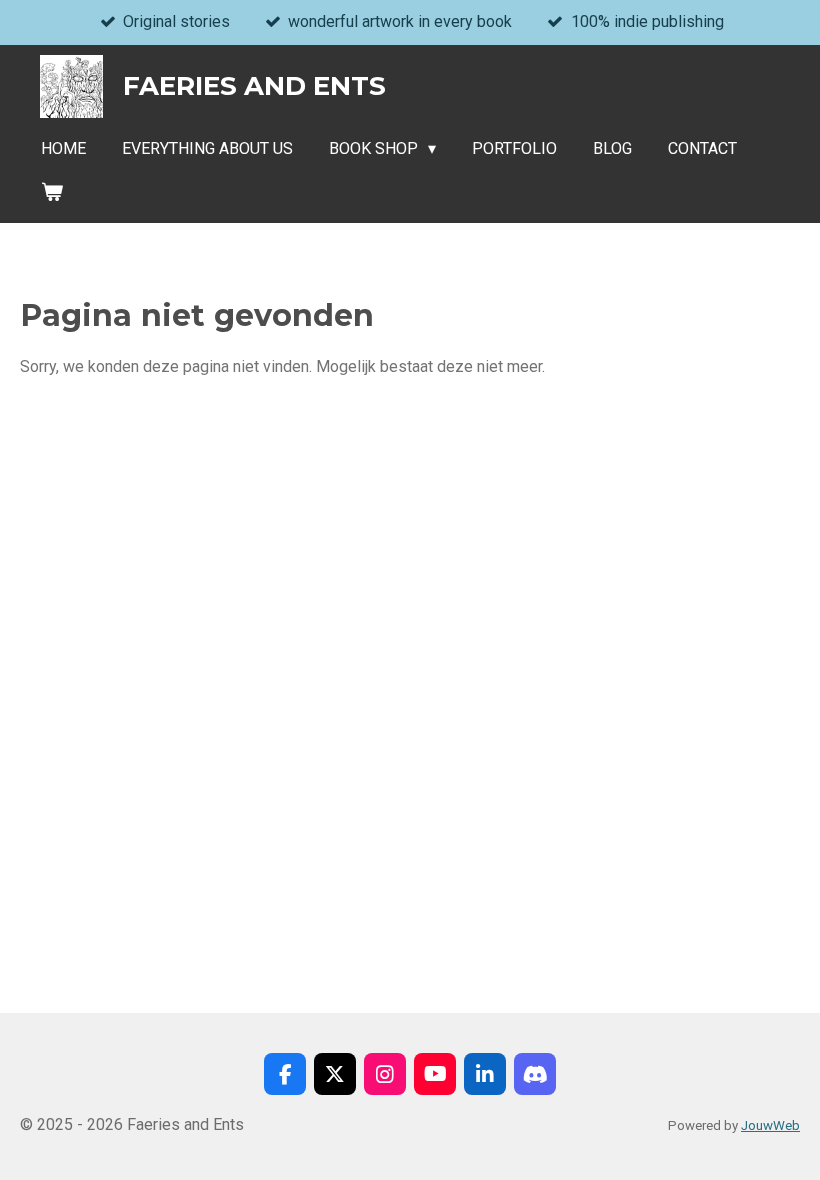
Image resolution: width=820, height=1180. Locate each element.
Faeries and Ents (254, 86)
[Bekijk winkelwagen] (52, 191)
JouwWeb (770, 1125)
